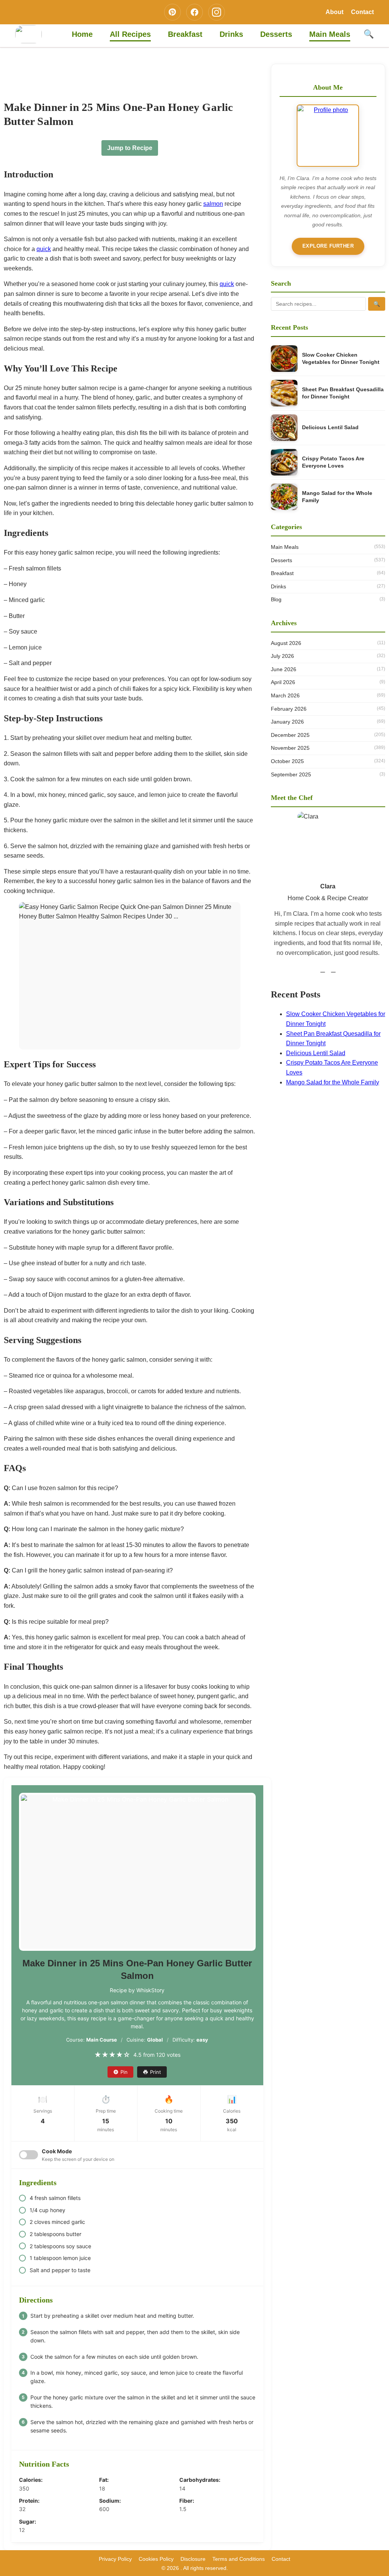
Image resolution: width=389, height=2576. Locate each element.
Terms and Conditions (239, 2559)
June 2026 (328, 669)
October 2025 (328, 761)
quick (44, 249)
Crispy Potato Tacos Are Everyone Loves (333, 462)
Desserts (276, 34)
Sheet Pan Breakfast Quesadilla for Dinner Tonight (343, 393)
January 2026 (328, 722)
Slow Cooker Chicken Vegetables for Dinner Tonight (341, 359)
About (334, 12)
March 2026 (328, 695)
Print (156, 2072)
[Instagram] (217, 12)
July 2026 (328, 656)
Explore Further (328, 246)
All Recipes (130, 34)
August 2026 (328, 643)
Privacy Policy (115, 2559)
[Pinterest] (172, 12)
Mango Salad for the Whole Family (337, 497)
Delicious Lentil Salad (330, 427)
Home (82, 34)
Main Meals (330, 34)
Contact (362, 12)
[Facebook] (194, 12)
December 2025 (328, 735)
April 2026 (328, 682)
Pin (124, 2072)
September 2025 (328, 774)
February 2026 (328, 709)
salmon (213, 204)
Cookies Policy (156, 2559)
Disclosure (193, 2559)
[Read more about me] (328, 136)
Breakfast (185, 34)
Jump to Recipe (130, 148)
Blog (328, 599)
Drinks (231, 34)
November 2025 (328, 748)
